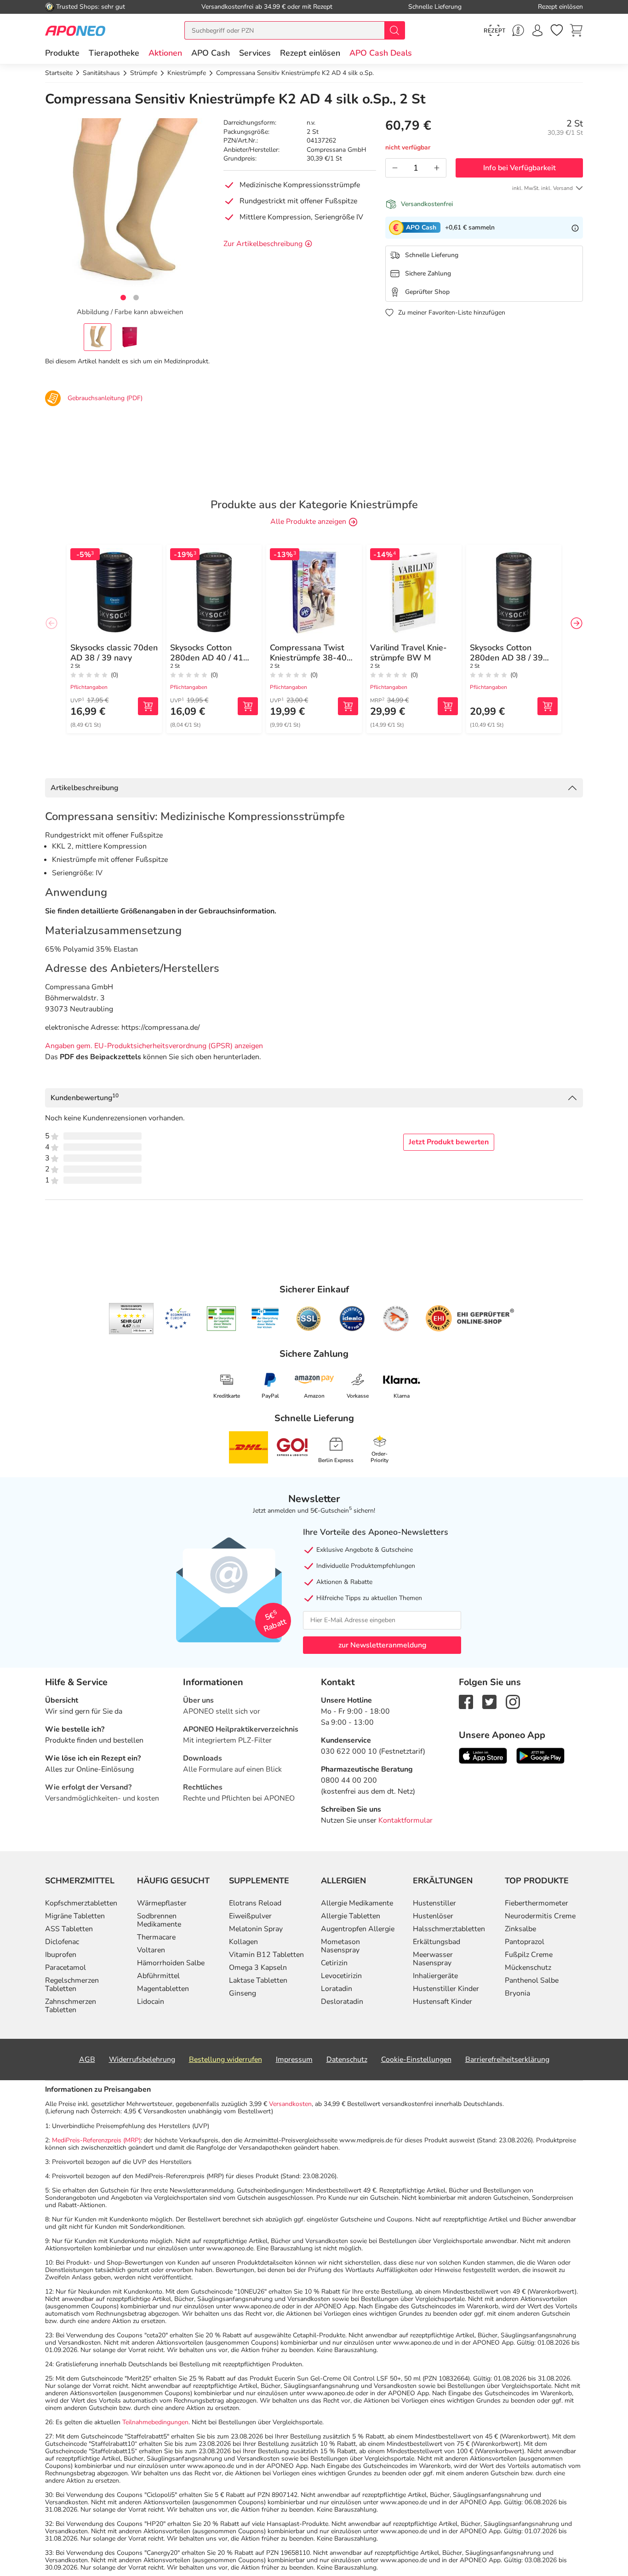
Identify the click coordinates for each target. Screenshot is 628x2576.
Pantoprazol (525, 1942)
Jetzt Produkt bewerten (449, 1142)
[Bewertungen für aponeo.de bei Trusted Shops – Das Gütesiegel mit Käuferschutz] (131, 1319)
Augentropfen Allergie (358, 1929)
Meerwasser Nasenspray (433, 1959)
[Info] (575, 228)
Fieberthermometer (537, 1903)
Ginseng (243, 1993)
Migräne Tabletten (75, 1916)
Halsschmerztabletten (449, 1929)
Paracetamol (66, 1968)
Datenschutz (347, 2060)
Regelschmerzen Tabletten (72, 1985)
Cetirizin (334, 1963)
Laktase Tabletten (258, 1980)
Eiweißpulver (250, 1916)
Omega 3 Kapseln (258, 1968)
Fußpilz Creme (529, 1955)
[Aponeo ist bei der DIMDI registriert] (221, 1319)
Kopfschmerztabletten (81, 1903)
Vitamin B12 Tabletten (266, 1955)
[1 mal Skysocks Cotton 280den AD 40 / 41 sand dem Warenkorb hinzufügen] (248, 706)
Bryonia (517, 1993)
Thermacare (156, 1937)
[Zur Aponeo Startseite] (75, 30)
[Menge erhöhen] (437, 168)
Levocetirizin (341, 1976)
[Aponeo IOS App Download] (483, 1755)
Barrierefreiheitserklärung (507, 2060)
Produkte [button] (62, 53)
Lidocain (151, 2002)
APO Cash (211, 53)
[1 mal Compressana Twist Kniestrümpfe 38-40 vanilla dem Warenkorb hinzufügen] (348, 706)
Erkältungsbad (437, 1942)
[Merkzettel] (557, 30)
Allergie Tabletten (351, 1916)
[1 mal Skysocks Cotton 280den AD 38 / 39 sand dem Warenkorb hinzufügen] (548, 706)
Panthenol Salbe (532, 1980)
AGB (87, 2060)
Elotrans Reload (255, 1903)
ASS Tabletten (69, 1929)
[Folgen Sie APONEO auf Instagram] (513, 1701)
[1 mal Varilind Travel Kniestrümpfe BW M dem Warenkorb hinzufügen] (448, 706)
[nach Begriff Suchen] (394, 30)
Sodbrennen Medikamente (159, 1920)
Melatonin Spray (256, 1929)
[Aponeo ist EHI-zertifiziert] (177, 1319)
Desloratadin (342, 2002)
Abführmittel (158, 1976)
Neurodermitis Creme (540, 1916)
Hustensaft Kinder (442, 2002)
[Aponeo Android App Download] (540, 1755)
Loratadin (337, 1989)
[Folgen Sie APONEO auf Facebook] (466, 1701)
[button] (165, 53)
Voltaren (151, 1950)
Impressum (294, 2060)
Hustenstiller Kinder (446, 1989)
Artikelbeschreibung (84, 788)
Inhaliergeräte (435, 1976)
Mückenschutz (528, 1968)
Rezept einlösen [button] (310, 53)
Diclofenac (62, 1942)
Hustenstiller (434, 1903)
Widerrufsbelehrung (142, 2060)
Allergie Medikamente (357, 1903)
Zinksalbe (520, 1929)
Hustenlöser (433, 1916)
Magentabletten (163, 1989)
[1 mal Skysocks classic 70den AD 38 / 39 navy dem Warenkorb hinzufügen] (148, 706)
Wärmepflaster (162, 1903)
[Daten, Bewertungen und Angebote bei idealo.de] (352, 1319)
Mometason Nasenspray (340, 1946)
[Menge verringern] (395, 168)
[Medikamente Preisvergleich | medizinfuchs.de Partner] (396, 1319)
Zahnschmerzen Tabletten (71, 2006)
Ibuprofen (61, 1955)
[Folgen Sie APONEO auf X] (489, 1701)
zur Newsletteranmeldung (382, 1645)
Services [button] (255, 53)
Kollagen (243, 1942)
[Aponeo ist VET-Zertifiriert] (265, 1319)
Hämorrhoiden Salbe (171, 1963)
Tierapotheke (114, 53)
